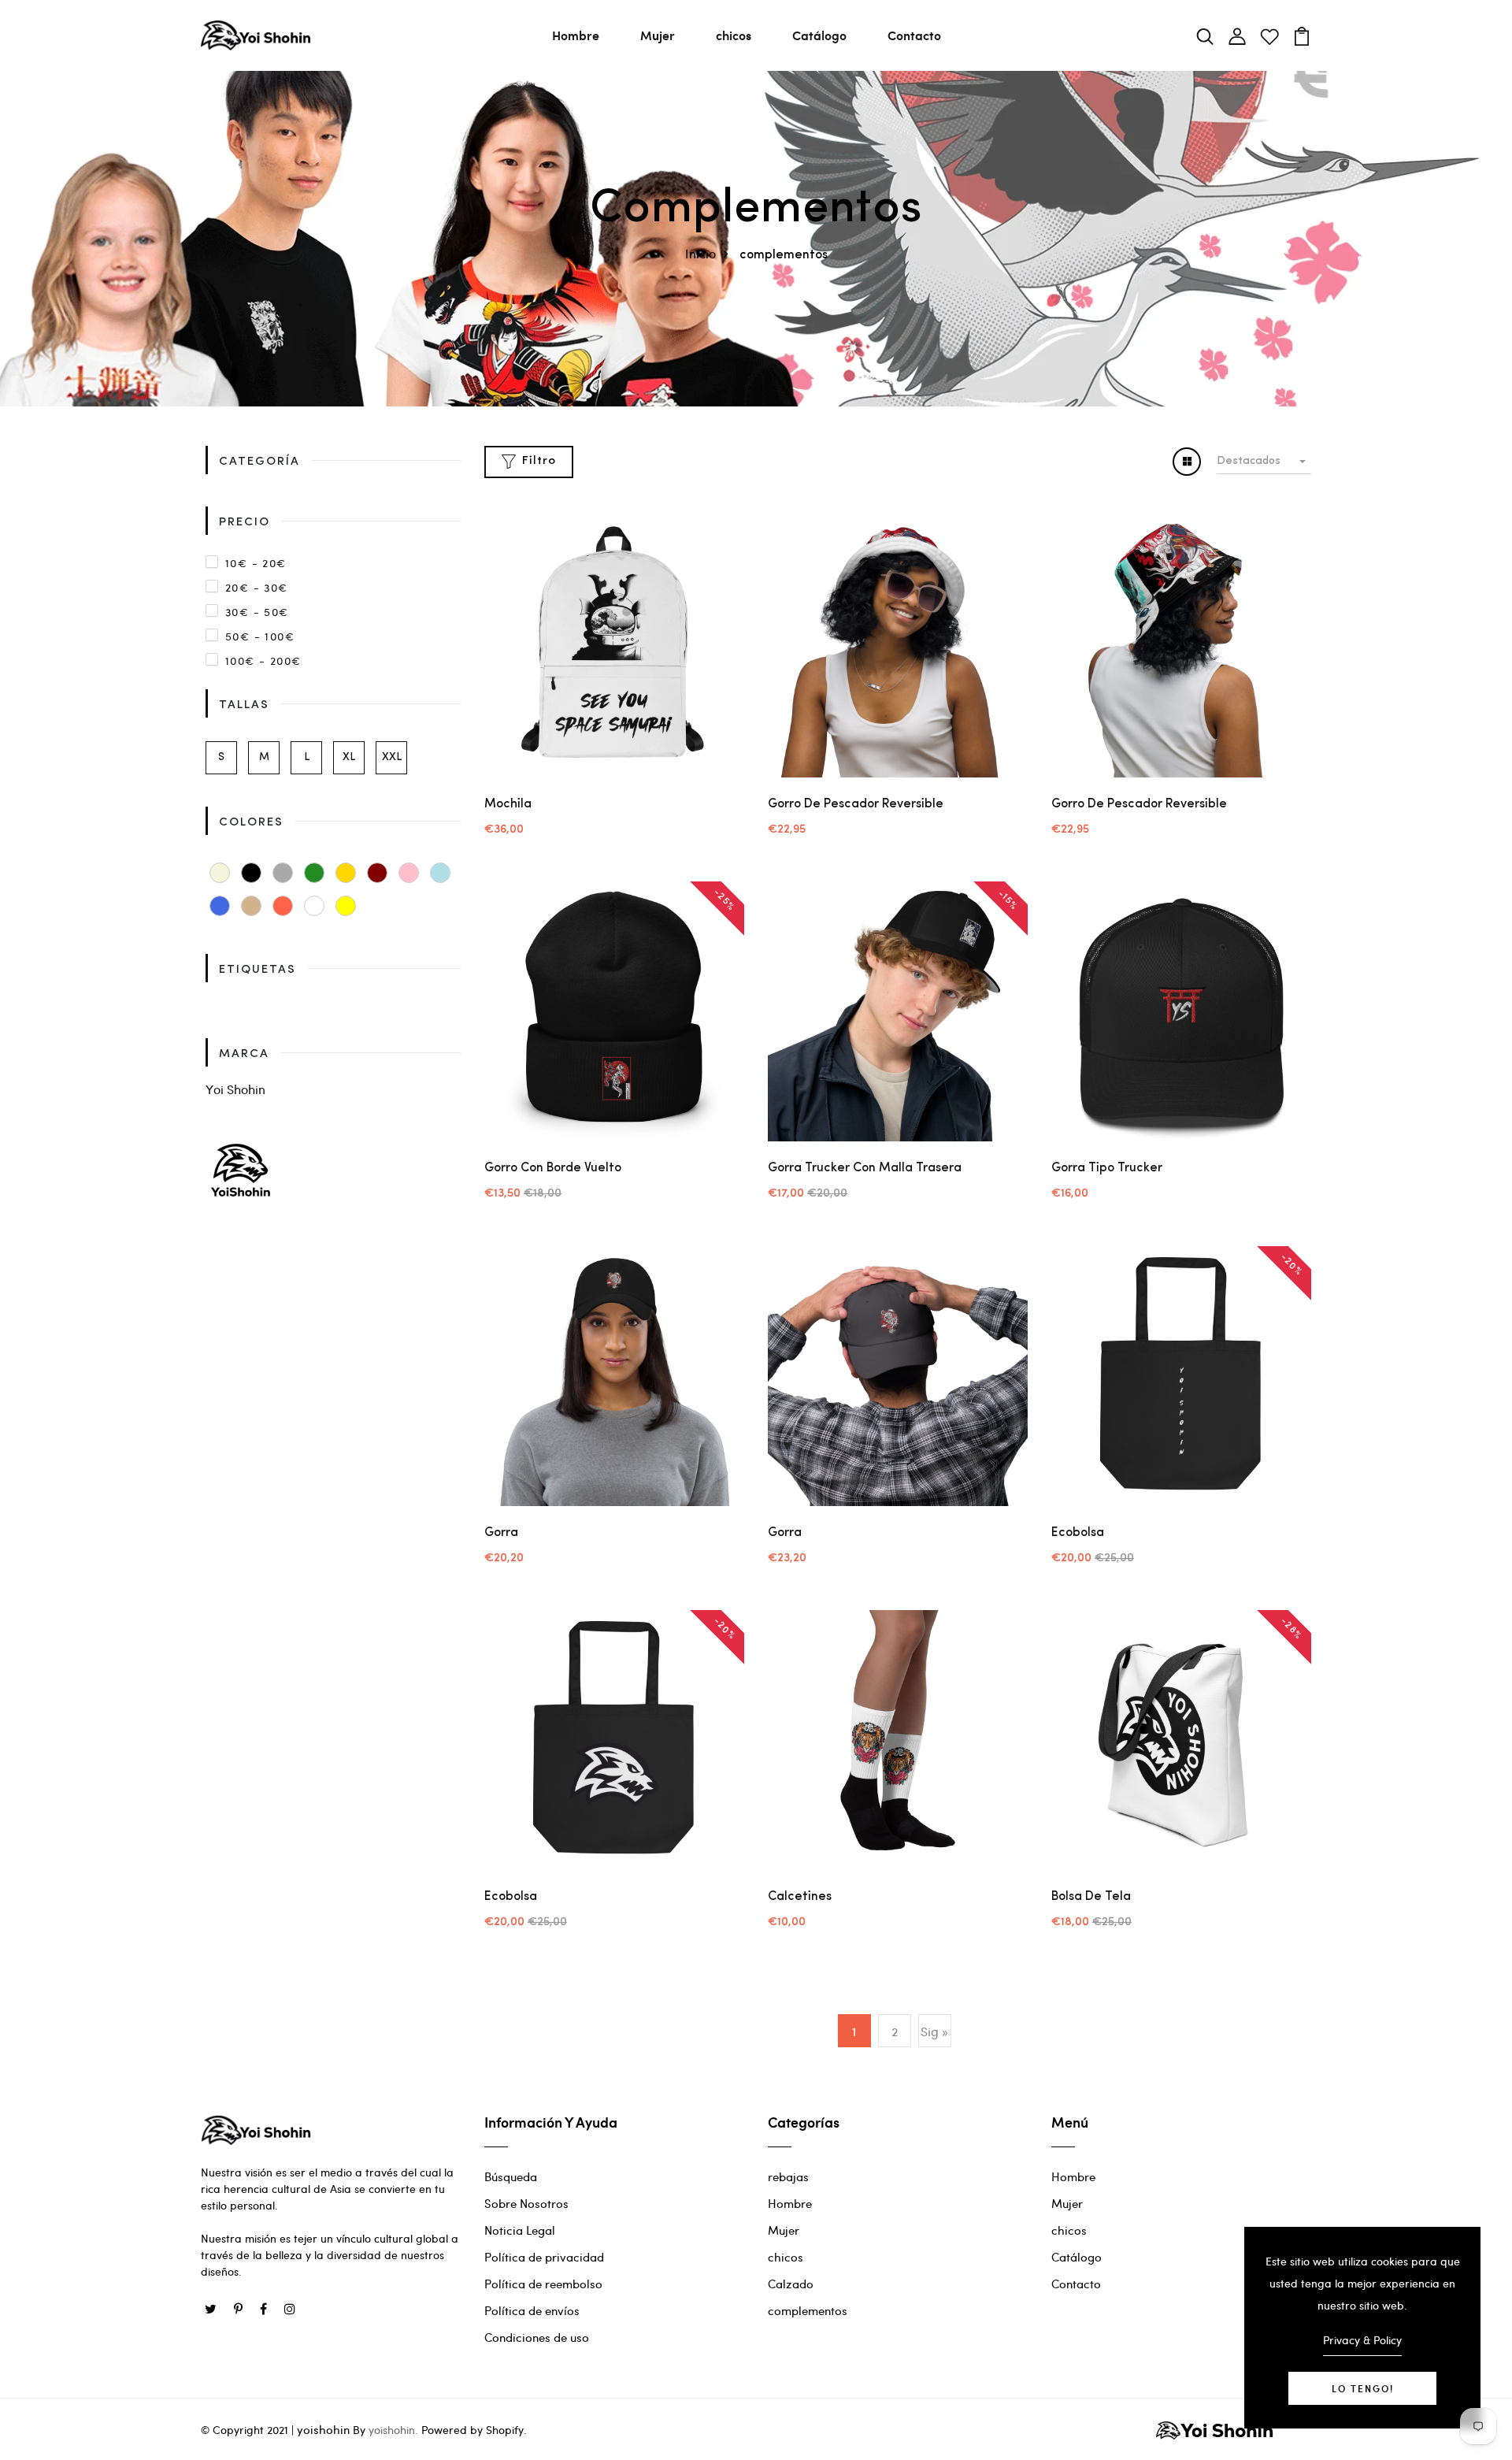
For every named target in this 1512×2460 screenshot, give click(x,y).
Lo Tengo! (1363, 2388)
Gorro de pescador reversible (856, 804)
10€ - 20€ (256, 563)
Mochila (508, 804)
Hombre (576, 35)
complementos (808, 2310)
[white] (314, 906)
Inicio (700, 253)
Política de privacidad (544, 2257)
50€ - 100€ (260, 636)
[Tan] (251, 906)
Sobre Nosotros (526, 2203)
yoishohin (323, 2429)
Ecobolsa (1078, 1533)
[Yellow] (346, 906)
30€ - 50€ (257, 612)
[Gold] (346, 873)
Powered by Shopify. (472, 2430)
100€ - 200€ (263, 660)
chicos (734, 35)
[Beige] (220, 873)
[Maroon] (377, 873)
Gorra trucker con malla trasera (865, 1168)
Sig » (934, 2031)
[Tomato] (283, 906)
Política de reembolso (543, 2284)
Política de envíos (532, 2310)
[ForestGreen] (314, 873)
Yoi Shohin (235, 1089)
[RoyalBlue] (220, 906)
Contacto (914, 35)
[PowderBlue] (440, 873)
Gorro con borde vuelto (553, 1168)
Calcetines (800, 1897)
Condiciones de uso (537, 2337)
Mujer (658, 35)
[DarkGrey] (283, 873)
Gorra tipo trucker (1107, 1168)
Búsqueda (511, 2176)
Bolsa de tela (1091, 1897)
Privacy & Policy (1362, 2340)
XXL (392, 757)
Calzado (791, 2284)
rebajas (788, 2176)
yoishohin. (393, 2430)
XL (349, 757)
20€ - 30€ (257, 587)
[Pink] (409, 873)
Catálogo (819, 35)
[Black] (251, 873)
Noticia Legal (520, 2230)
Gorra (501, 1533)
